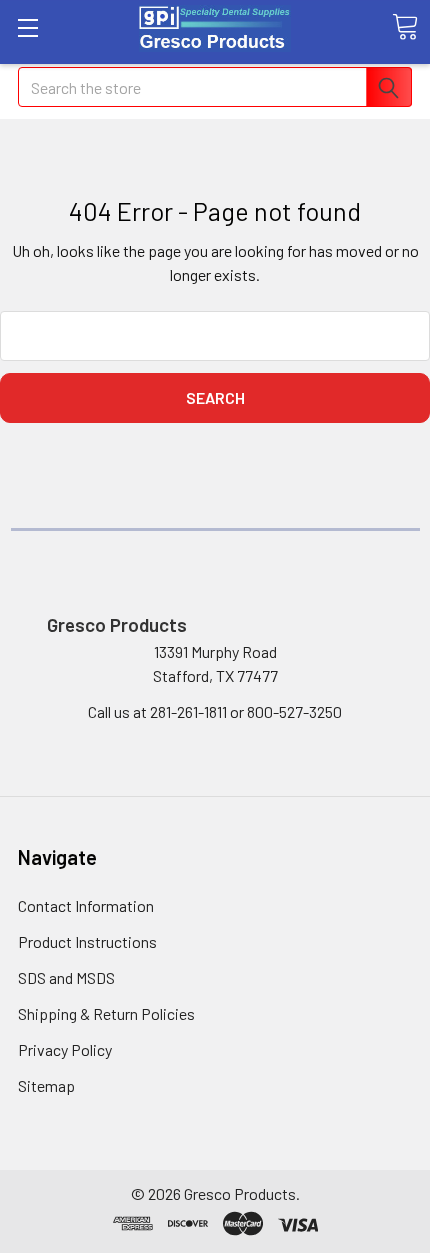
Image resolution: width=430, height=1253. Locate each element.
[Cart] (405, 27)
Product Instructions (87, 941)
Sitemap (46, 1085)
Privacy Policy (65, 1049)
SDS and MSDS (66, 977)
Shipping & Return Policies (106, 1013)
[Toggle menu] (27, 27)
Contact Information (86, 905)
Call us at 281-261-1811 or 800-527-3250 (215, 711)
